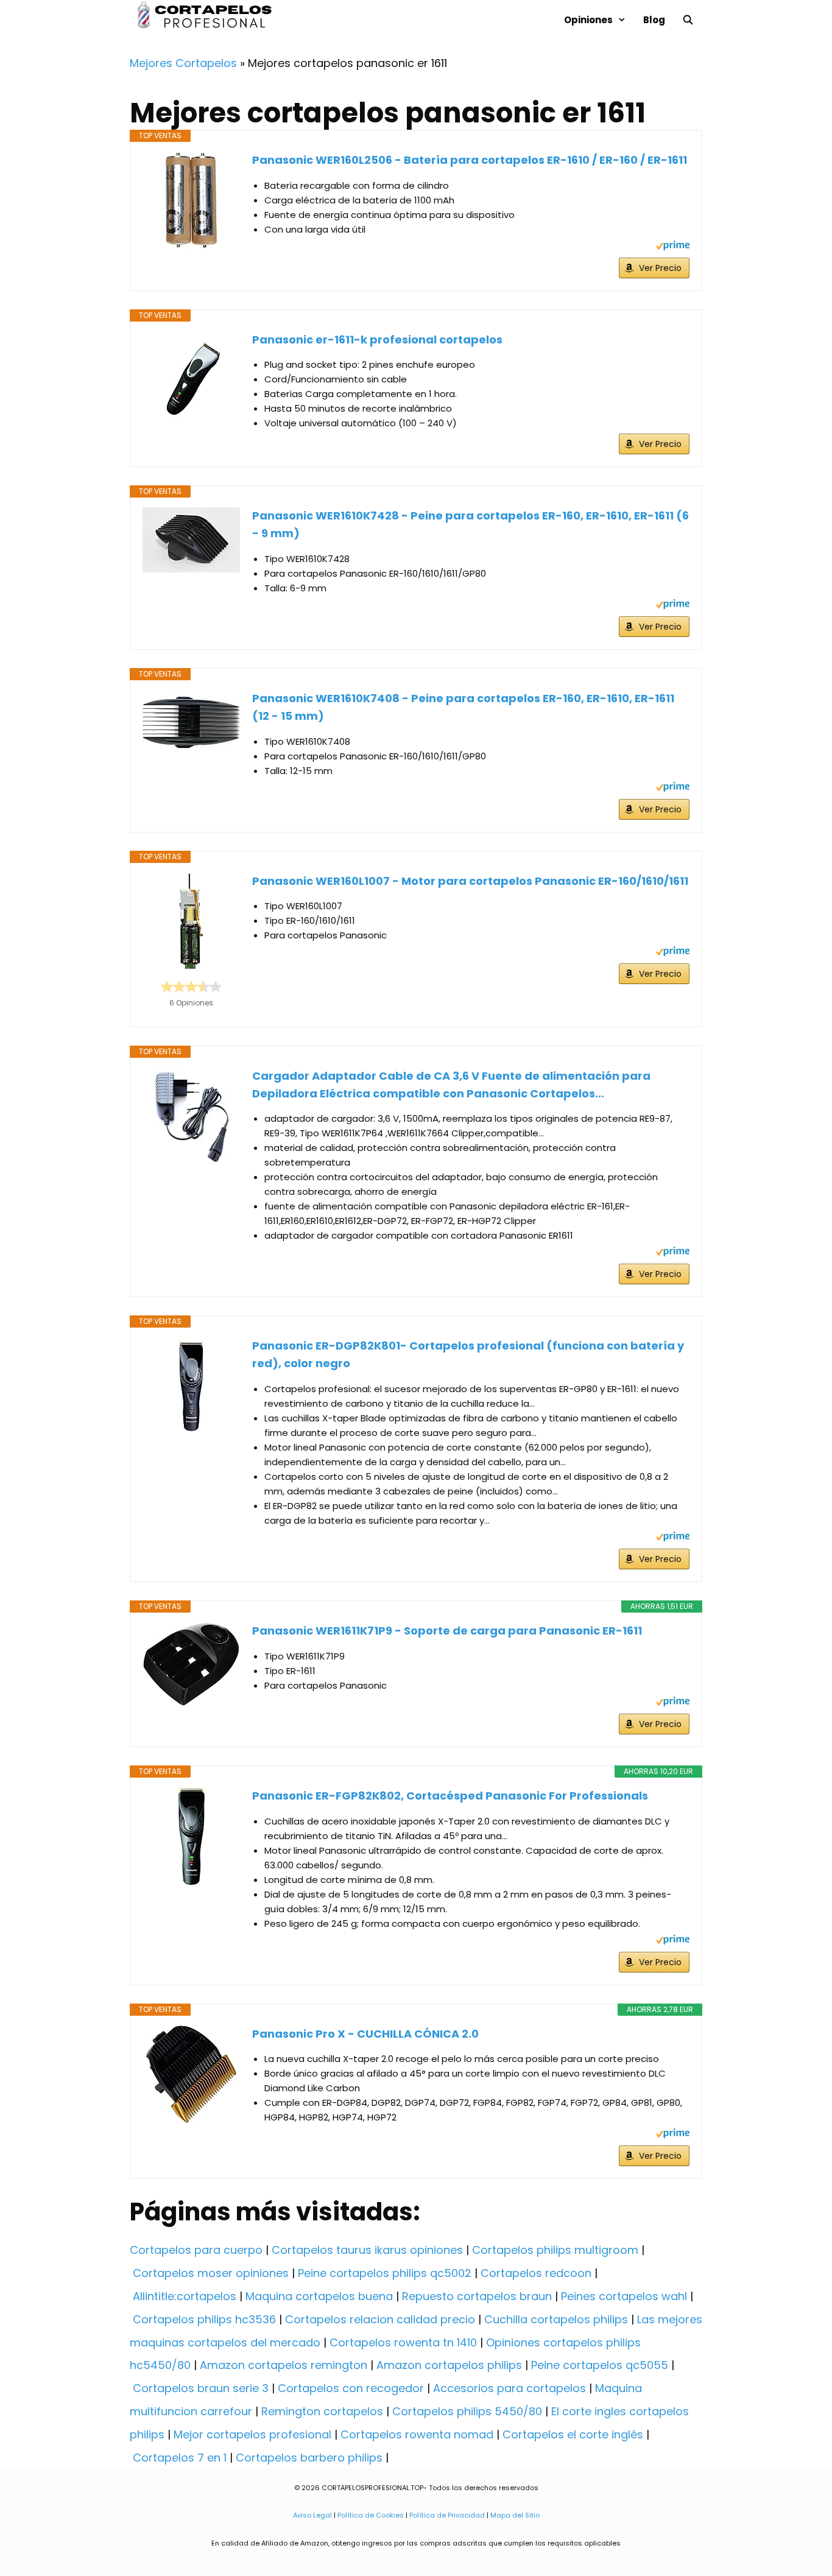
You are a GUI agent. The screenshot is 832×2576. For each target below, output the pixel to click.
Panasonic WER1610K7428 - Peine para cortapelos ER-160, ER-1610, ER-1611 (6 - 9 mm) (471, 524)
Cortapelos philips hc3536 (204, 2319)
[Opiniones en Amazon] (191, 987)
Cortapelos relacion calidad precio (380, 2319)
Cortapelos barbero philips (309, 2458)
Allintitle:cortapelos (185, 2296)
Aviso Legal (312, 2515)
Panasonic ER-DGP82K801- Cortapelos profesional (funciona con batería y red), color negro (468, 1354)
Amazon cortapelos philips (449, 2365)
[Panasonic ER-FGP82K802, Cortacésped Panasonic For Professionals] (191, 1836)
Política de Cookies (371, 2515)
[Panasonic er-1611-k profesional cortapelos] (191, 380)
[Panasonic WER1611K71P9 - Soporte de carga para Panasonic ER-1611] (191, 1664)
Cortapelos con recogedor (351, 2388)
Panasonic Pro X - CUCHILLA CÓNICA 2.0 (365, 2034)
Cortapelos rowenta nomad (417, 2434)
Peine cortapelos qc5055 (600, 2365)
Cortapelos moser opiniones (211, 2273)
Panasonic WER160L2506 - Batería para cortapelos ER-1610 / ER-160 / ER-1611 (470, 160)
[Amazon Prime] (673, 247)
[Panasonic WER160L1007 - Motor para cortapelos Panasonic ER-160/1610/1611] (191, 921)
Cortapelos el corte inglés (573, 2434)
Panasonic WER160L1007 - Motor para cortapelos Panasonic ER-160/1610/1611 (470, 881)
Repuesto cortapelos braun (477, 2296)
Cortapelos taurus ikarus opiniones (367, 2250)
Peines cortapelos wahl (624, 2296)
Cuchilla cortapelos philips (556, 2319)
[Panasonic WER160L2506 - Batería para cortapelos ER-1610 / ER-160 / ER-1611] (191, 200)
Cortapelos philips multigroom (555, 2250)
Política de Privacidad (447, 2515)
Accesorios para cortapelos (509, 2388)
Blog (654, 20)
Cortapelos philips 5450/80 (467, 2411)
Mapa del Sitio (515, 2515)
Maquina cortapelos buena (319, 2296)
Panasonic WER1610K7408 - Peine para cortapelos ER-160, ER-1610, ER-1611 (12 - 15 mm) (463, 707)
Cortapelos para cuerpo (196, 2250)
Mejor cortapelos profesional (252, 2434)
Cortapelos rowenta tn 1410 (403, 2342)
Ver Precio (660, 268)
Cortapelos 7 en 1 (180, 2458)
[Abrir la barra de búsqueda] (688, 20)
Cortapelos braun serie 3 (201, 2388)
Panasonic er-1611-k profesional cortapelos (377, 340)
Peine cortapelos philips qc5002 (385, 2273)
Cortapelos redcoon (536, 2273)
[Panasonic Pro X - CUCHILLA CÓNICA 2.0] (191, 2074)
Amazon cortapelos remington (284, 2365)
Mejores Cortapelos (183, 63)
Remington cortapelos (322, 2411)
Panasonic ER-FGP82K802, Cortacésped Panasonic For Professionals (450, 1796)
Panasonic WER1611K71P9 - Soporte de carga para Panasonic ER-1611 (447, 1631)
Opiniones (588, 20)
